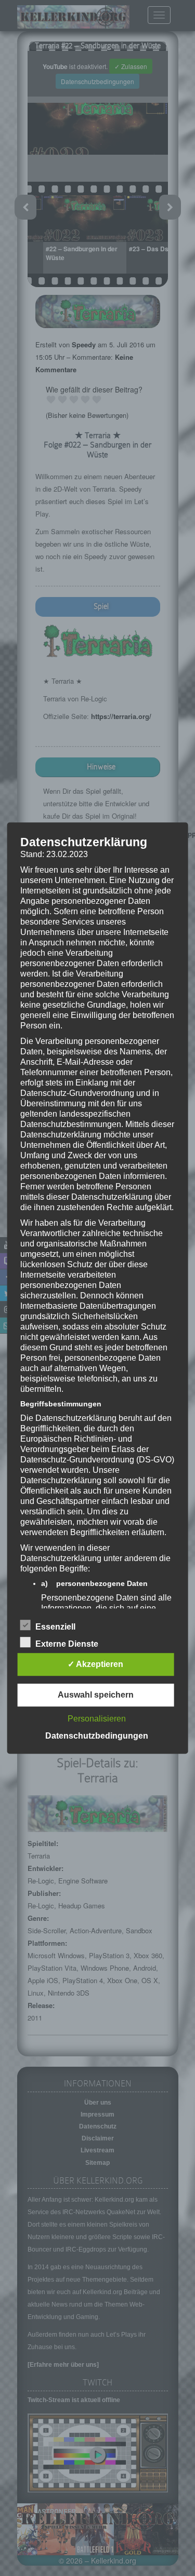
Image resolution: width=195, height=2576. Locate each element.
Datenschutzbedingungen (97, 1736)
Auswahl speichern (96, 1695)
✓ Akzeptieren (95, 1664)
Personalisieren (97, 1719)
